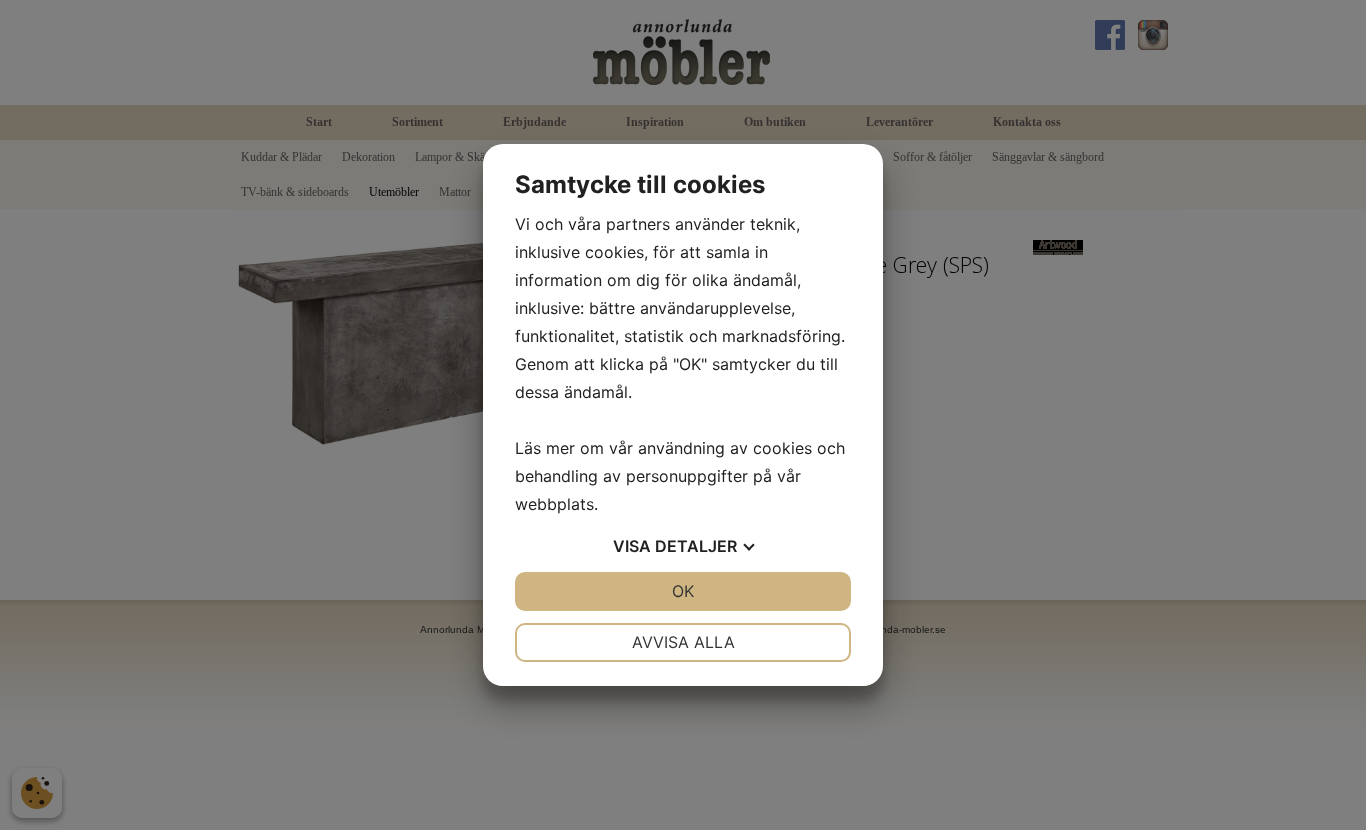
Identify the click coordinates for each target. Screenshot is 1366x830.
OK (683, 591)
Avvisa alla (683, 642)
